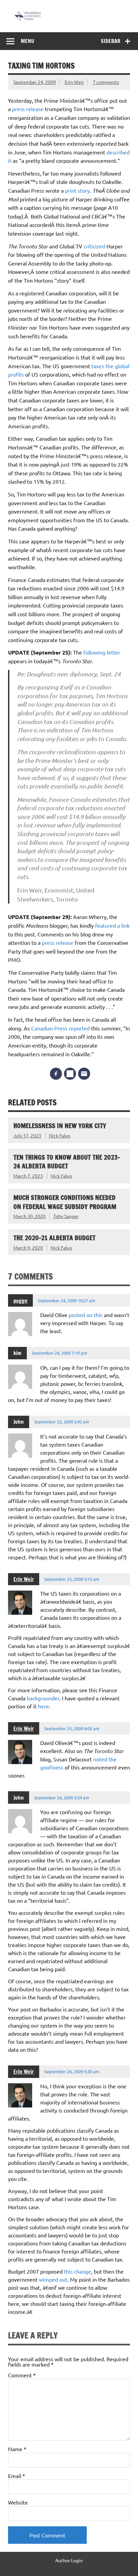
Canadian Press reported (61, 1028)
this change (78, 2271)
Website (18, 2502)
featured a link (112, 925)
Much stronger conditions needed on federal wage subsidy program (65, 1202)
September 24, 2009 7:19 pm (59, 1353)
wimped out (53, 2279)
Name (17, 2449)
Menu (27, 41)
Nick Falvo (60, 1135)
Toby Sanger (66, 1216)
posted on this (86, 1315)
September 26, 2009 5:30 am (72, 2071)
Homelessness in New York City (60, 1126)
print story (77, 190)
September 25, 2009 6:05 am (72, 1728)
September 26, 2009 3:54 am (62, 1797)
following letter (102, 652)
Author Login (69, 2560)
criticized (94, 246)
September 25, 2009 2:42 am (62, 1422)
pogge (20, 1301)
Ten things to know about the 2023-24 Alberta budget (67, 1162)
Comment (22, 2375)
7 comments (106, 82)
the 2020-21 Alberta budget (54, 1238)
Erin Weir (74, 82)
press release (28, 109)
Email (17, 2476)
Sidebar (111, 41)
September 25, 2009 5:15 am (72, 1579)
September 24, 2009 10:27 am (66, 1300)
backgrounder (43, 1698)
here (43, 1706)
